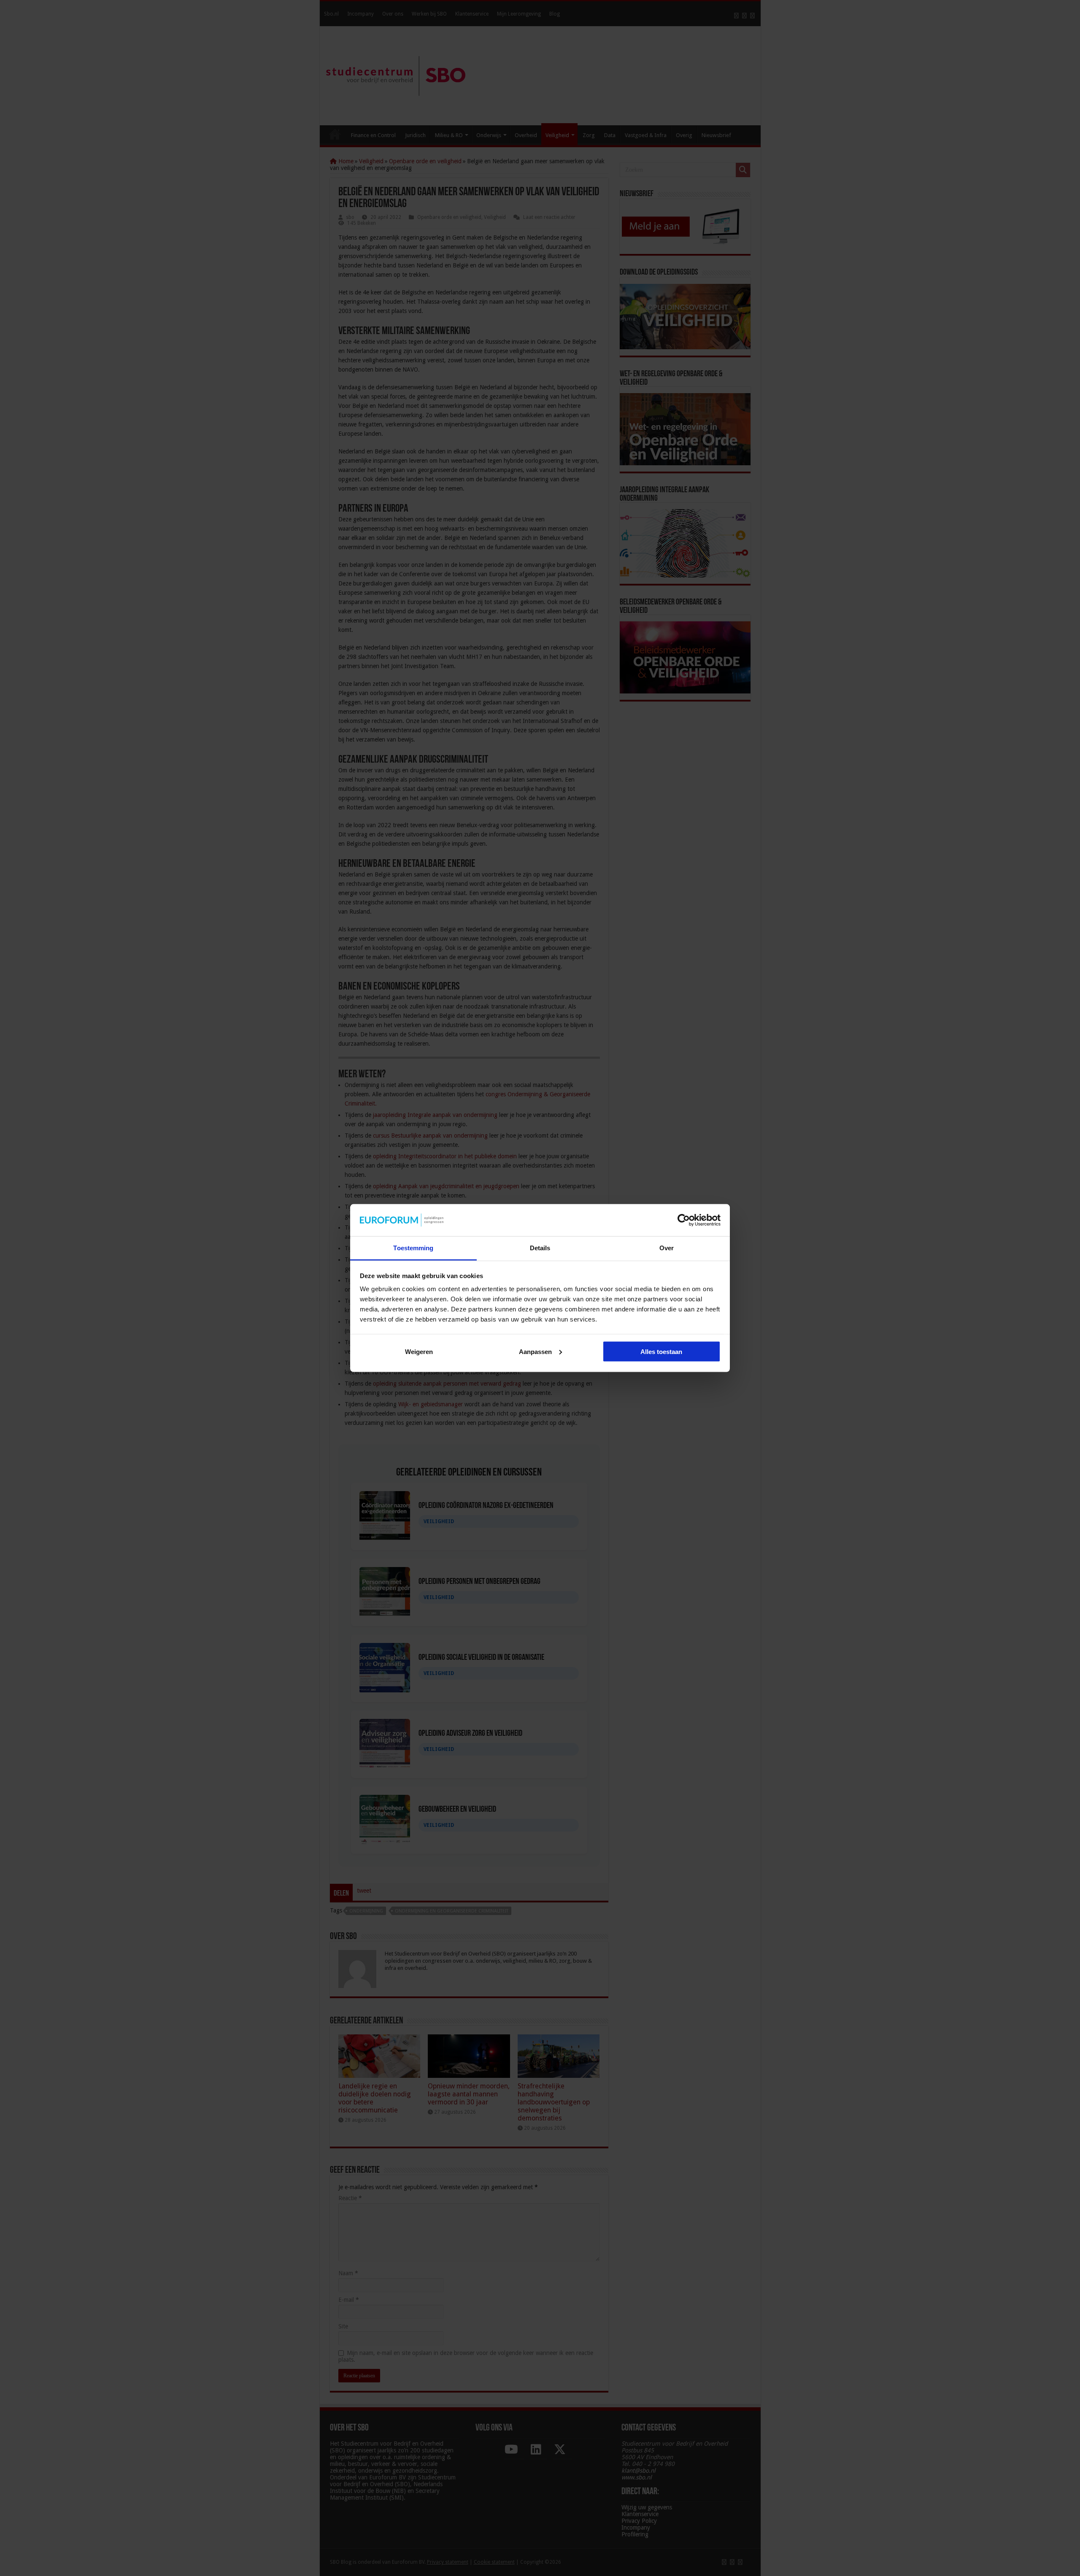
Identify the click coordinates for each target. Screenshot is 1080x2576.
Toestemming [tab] (413, 1248)
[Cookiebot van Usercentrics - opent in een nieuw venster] (684, 1220)
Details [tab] (540, 1248)
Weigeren (419, 1351)
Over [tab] (667, 1248)
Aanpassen (535, 1351)
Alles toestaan (661, 1351)
